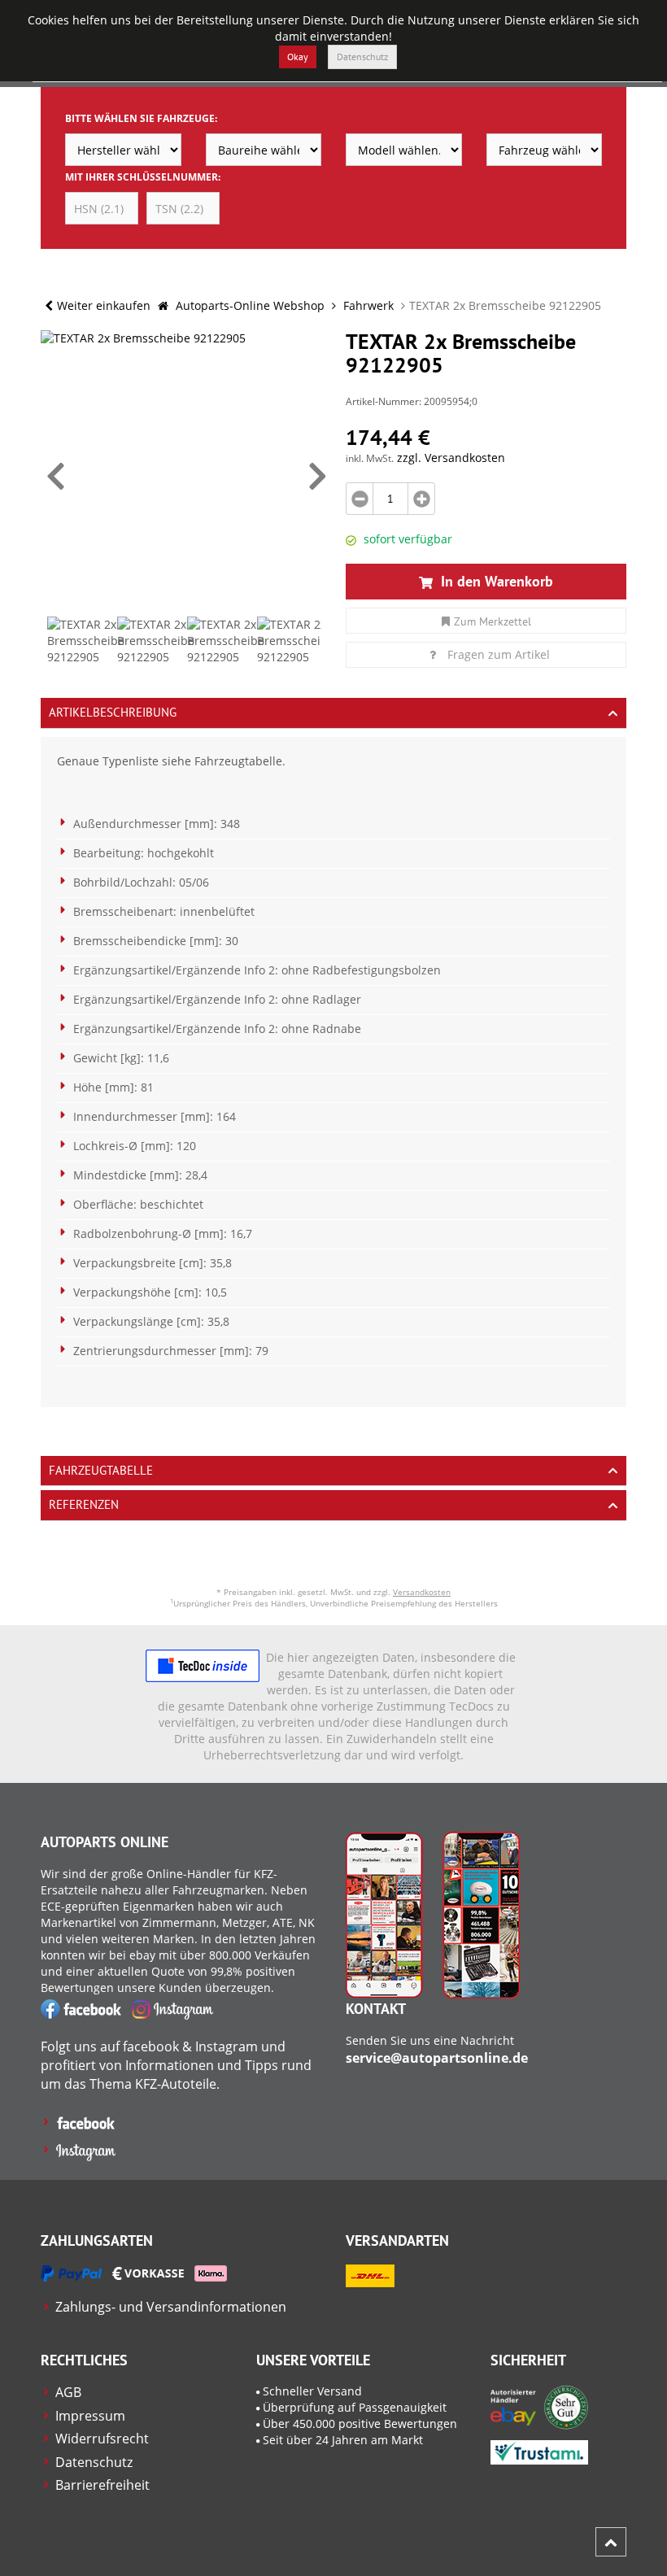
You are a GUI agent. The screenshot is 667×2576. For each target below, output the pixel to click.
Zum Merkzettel (493, 621)
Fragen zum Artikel (499, 654)
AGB (68, 2392)
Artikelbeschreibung (113, 712)
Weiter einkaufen (104, 305)
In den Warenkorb (495, 581)
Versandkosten (422, 1592)
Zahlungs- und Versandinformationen (171, 2307)
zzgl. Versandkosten (451, 458)
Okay (298, 57)
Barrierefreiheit (102, 2485)
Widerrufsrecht (102, 2439)
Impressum (90, 2416)
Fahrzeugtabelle (101, 1470)
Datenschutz (362, 57)
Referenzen (84, 1504)
